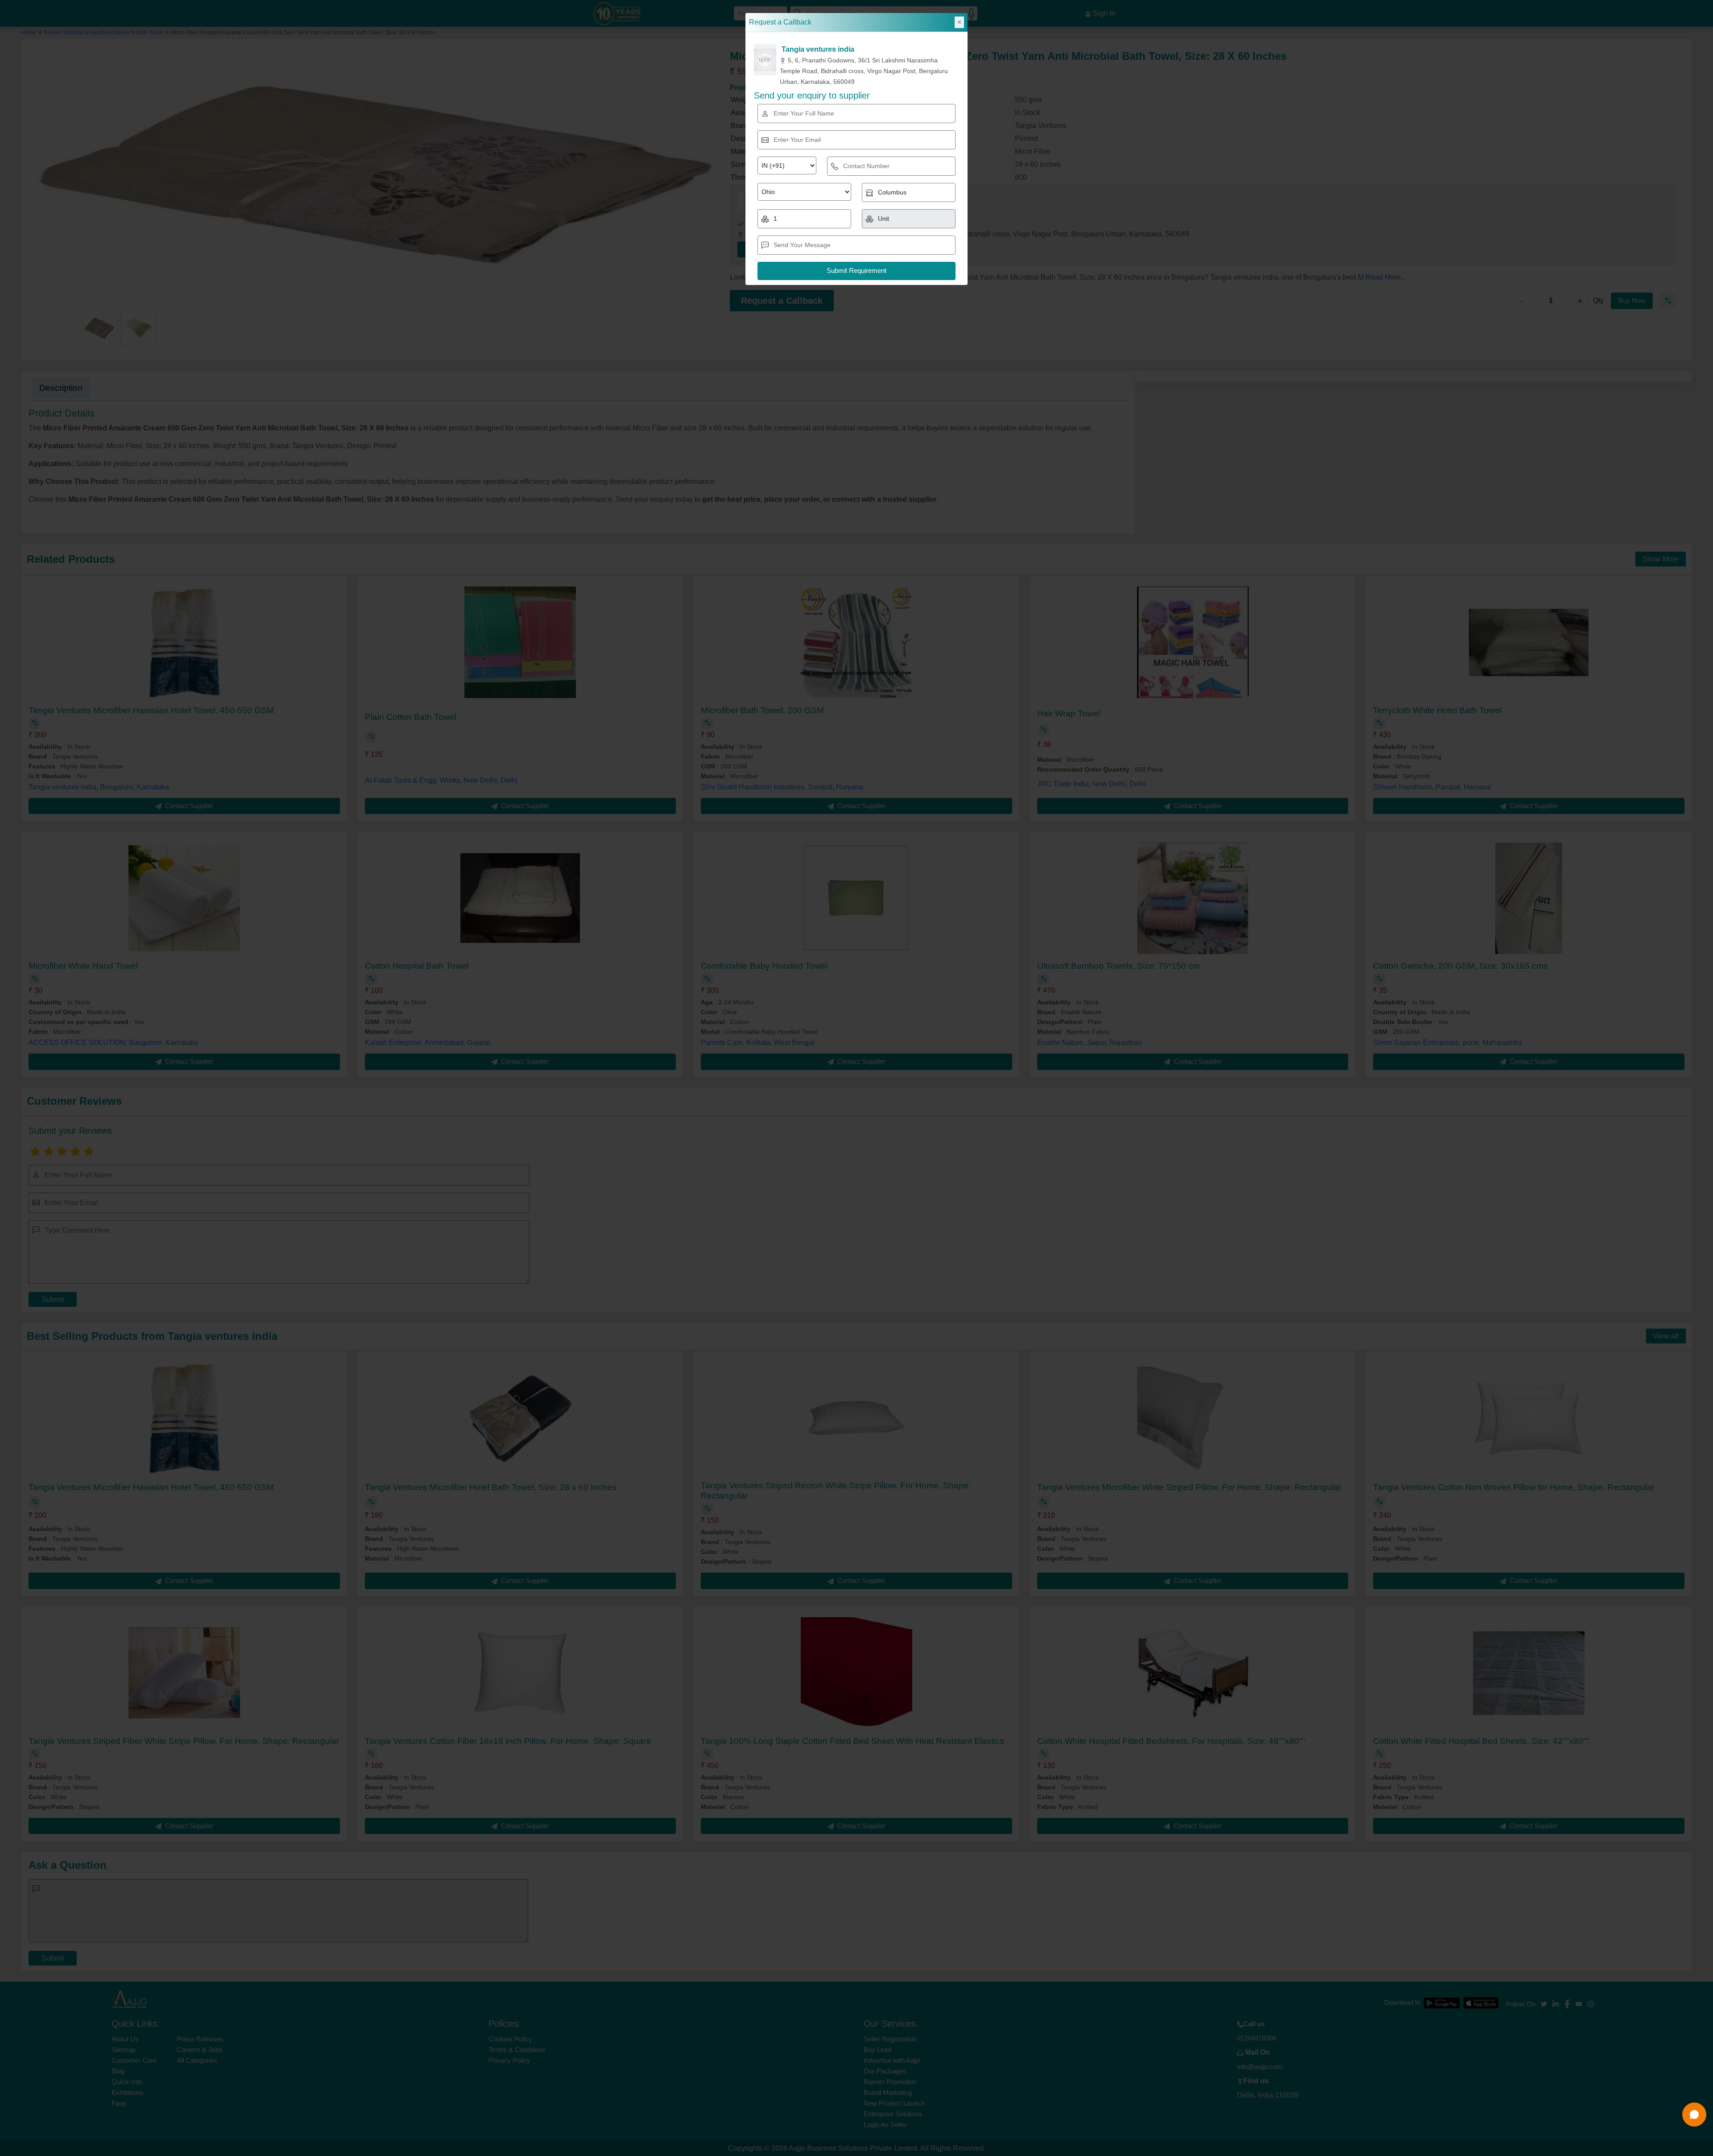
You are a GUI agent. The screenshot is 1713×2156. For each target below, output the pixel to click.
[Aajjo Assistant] (1694, 2115)
